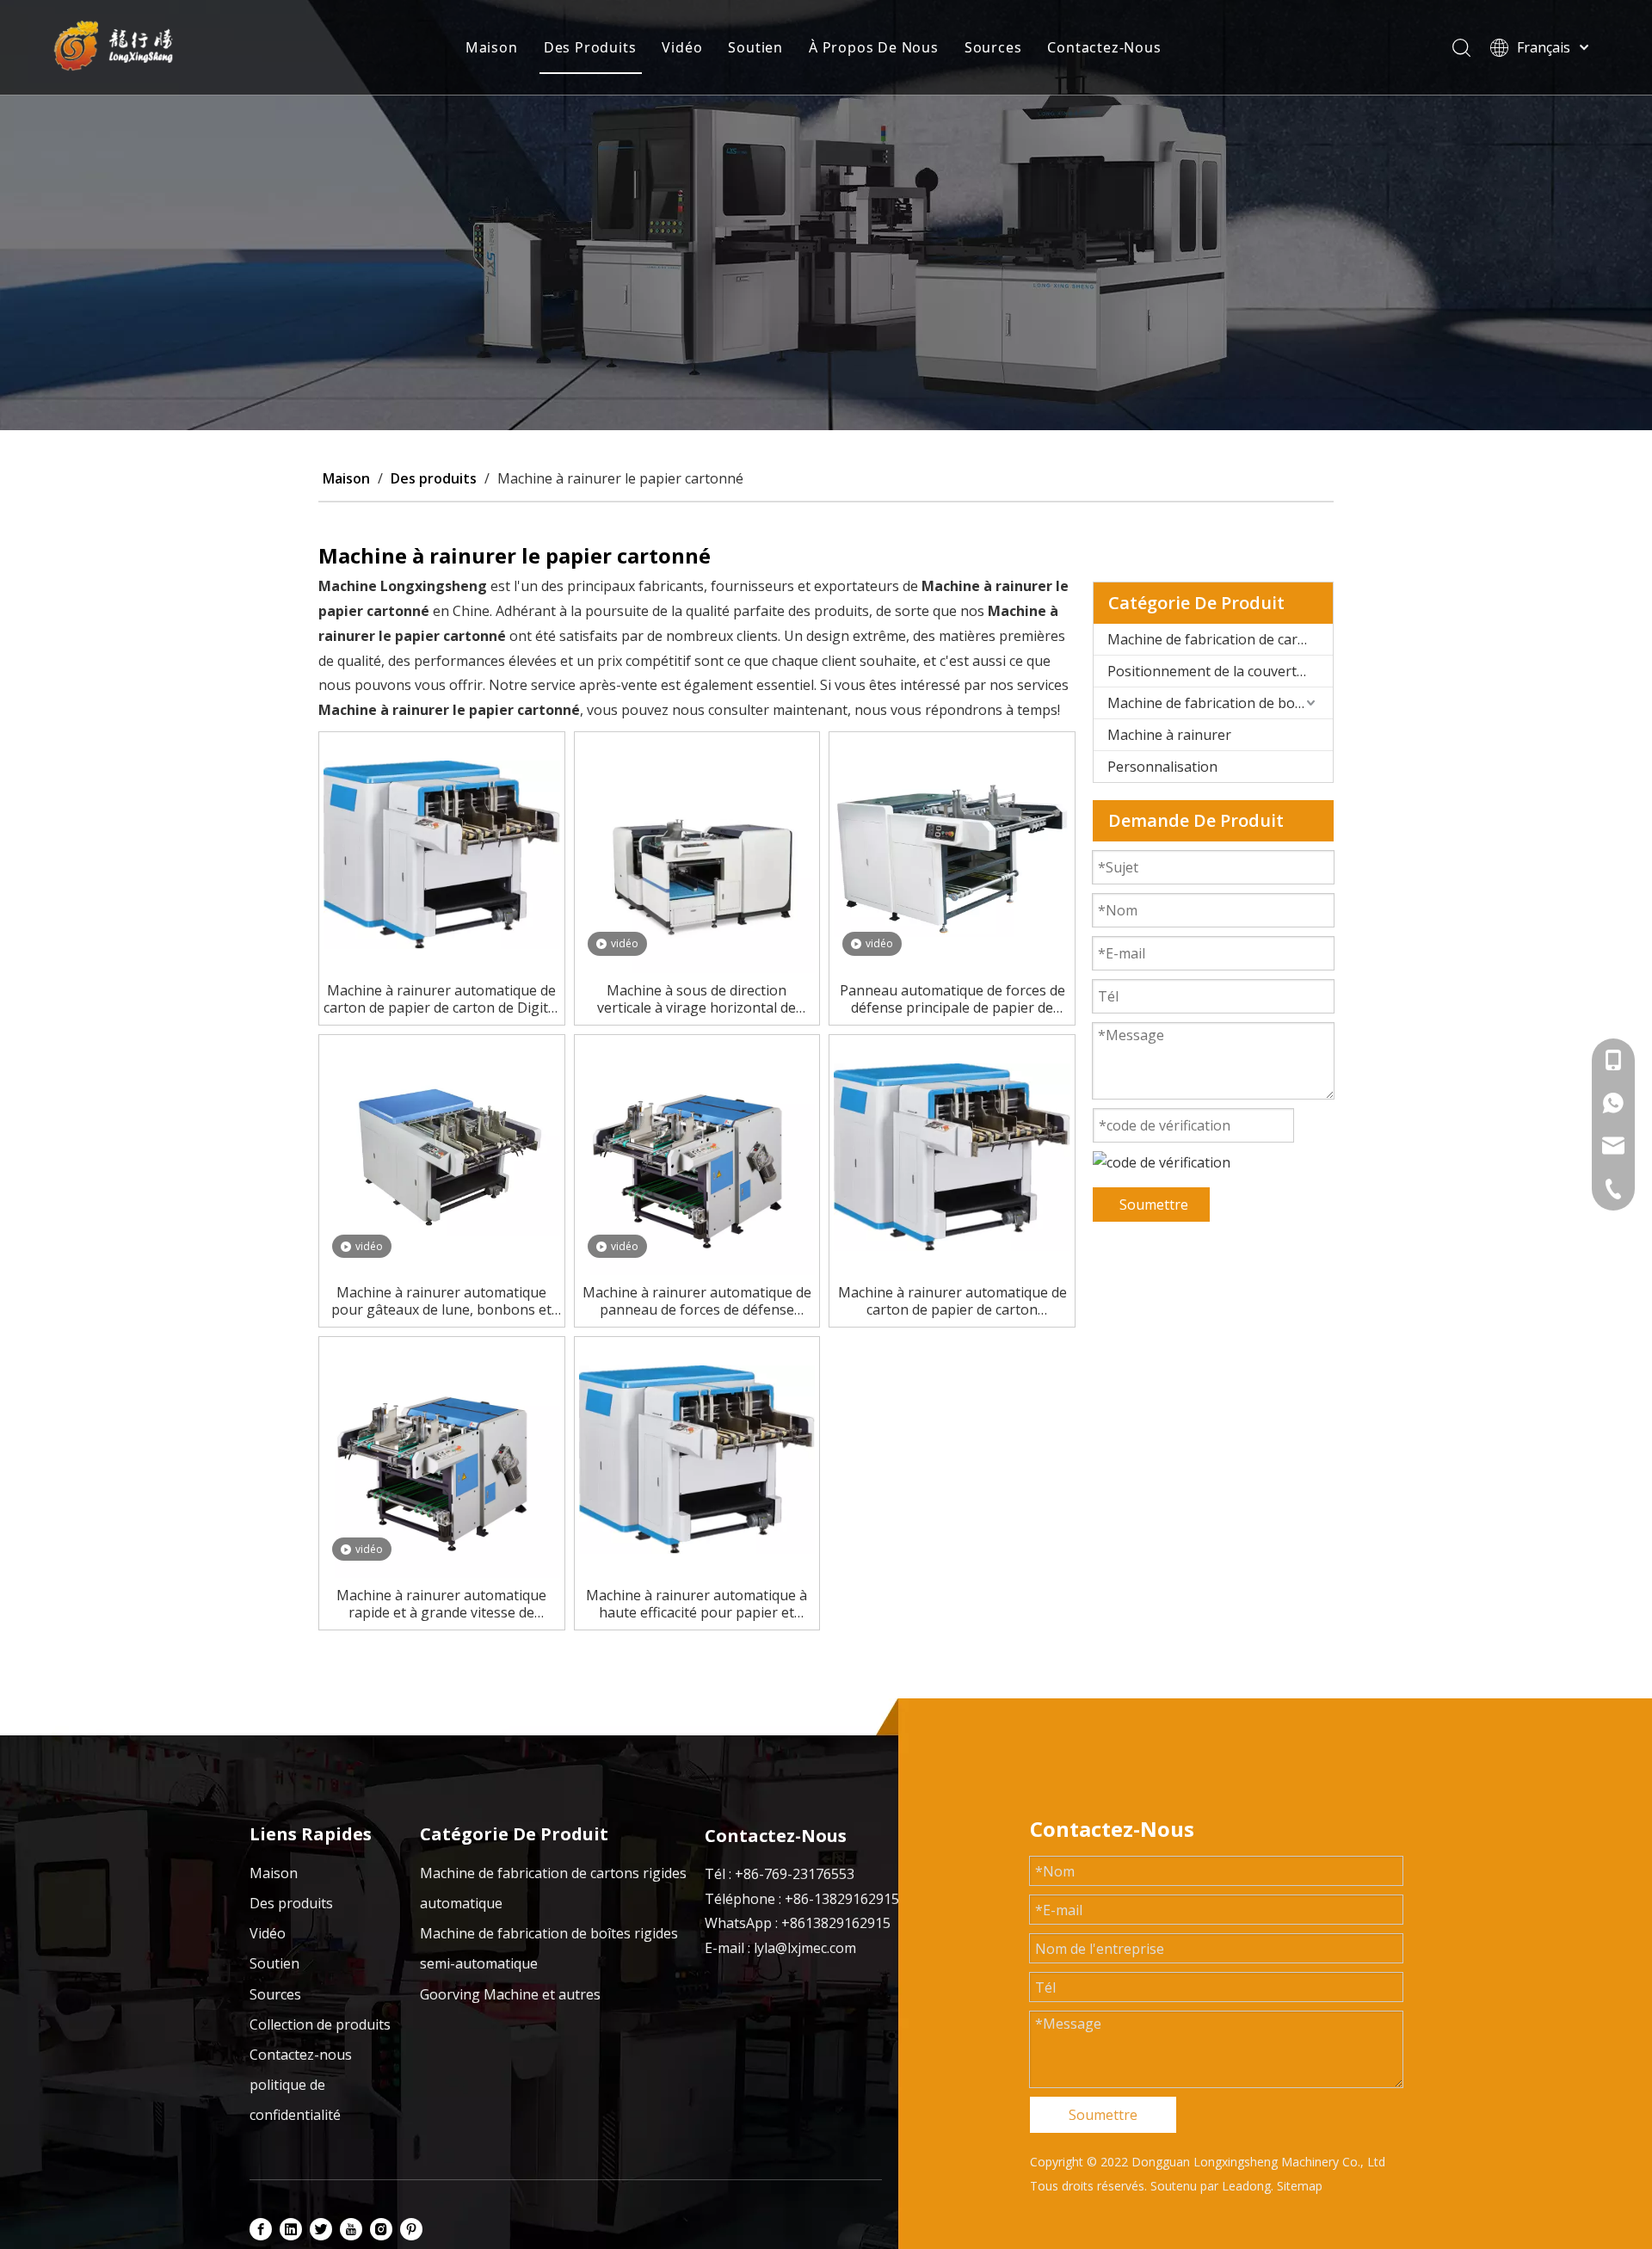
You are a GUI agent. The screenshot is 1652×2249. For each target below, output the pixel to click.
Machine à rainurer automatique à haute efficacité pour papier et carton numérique (697, 1604)
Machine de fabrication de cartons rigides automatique (1220, 639)
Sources (993, 47)
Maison (492, 47)
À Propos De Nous (874, 47)
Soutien (755, 47)
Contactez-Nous (1104, 47)
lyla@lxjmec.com (805, 1948)
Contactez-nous (301, 2055)
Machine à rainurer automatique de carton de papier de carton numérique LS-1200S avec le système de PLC (952, 1301)
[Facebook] (261, 2228)
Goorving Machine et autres (510, 1994)
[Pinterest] (411, 2228)
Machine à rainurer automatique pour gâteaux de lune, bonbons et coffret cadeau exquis (441, 1301)
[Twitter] (321, 2228)
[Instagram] (381, 2228)
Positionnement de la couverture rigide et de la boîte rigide (1220, 671)
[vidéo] (697, 853)
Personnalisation (1162, 767)
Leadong (1246, 2186)
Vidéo (682, 47)
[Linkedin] (291, 2228)
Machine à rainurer (1169, 735)
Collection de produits (320, 2024)
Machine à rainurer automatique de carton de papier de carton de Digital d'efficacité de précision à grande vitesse (441, 999)
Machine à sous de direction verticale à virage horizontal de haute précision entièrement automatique (697, 999)
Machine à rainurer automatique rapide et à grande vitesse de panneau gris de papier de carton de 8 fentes (441, 1604)
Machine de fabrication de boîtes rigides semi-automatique (1220, 703)
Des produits (291, 1903)
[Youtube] (351, 2228)
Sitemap (1300, 2186)
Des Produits (590, 47)
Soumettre (1154, 1205)
